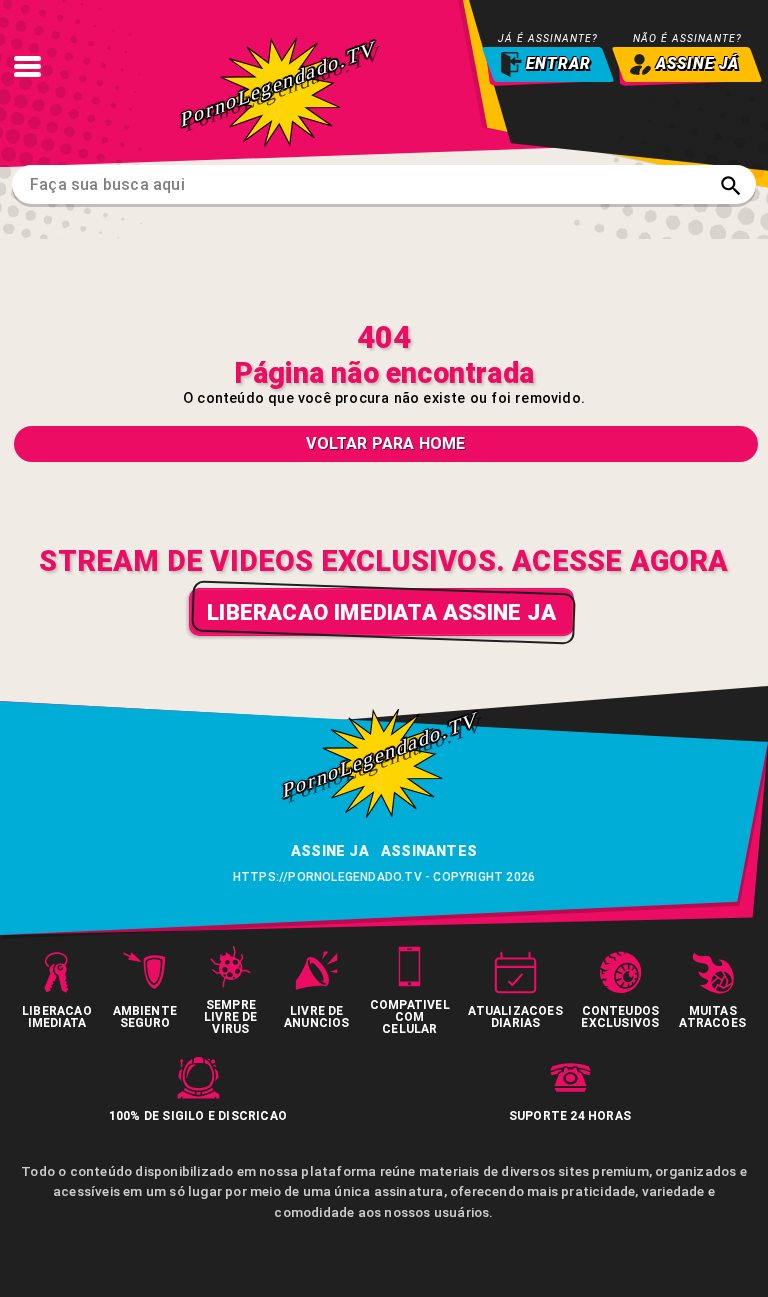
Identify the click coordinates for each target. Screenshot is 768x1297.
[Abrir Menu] (27, 66)
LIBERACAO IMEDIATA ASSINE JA (381, 612)
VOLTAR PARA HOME (385, 443)
